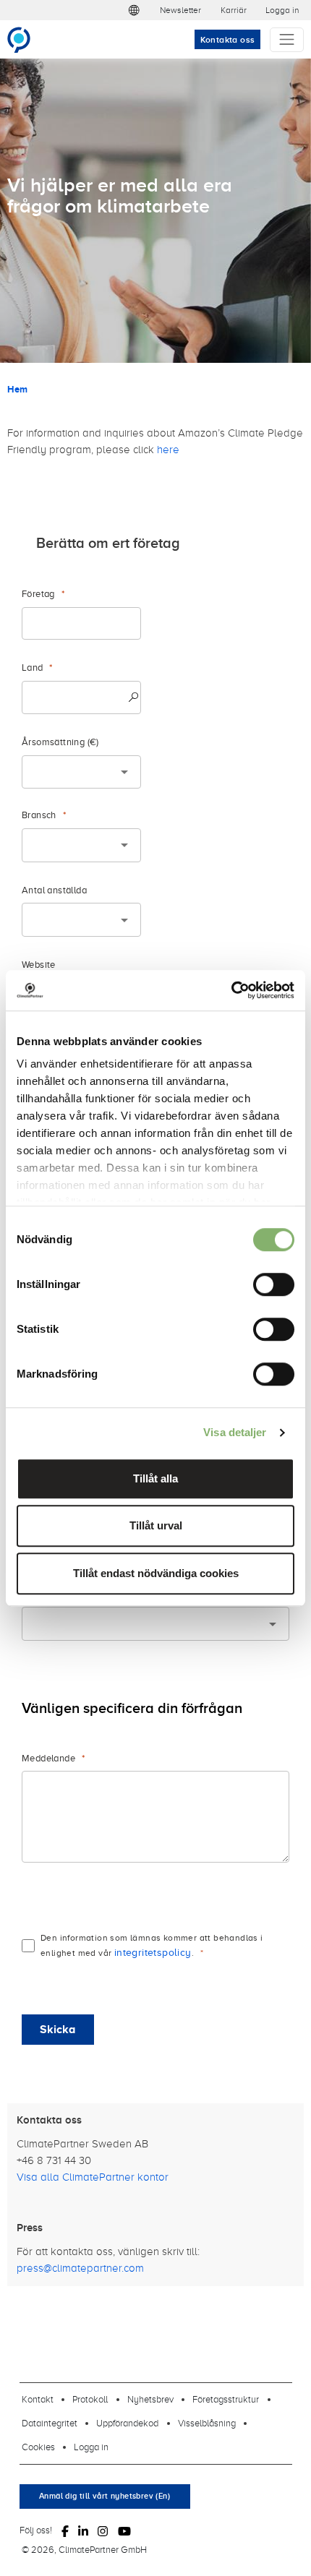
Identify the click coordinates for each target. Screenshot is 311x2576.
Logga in (282, 10)
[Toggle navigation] (287, 40)
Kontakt (38, 2399)
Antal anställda (54, 890)
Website (39, 965)
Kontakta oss (228, 40)
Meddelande (48, 1758)
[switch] (274, 1284)
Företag (38, 594)
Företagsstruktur (226, 2399)
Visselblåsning (207, 2423)
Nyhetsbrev (150, 2399)
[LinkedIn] (83, 2530)
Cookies (38, 2447)
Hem (17, 389)
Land (33, 667)
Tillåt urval (156, 1525)
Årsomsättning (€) (60, 742)
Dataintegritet (50, 2423)
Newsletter (180, 10)
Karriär (234, 10)
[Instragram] (103, 2530)
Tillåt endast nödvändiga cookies (156, 1573)
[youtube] (124, 2530)
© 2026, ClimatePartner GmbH (84, 2549)
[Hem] (25, 40)
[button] (134, 10)
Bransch (39, 815)
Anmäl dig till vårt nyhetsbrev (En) (105, 2496)
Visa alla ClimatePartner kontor (93, 2177)
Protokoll (90, 2399)
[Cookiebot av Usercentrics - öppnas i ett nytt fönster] (231, 990)
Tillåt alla (155, 1478)
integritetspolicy (153, 1952)
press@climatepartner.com (80, 2268)
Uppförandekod (127, 2423)
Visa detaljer (235, 1432)
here (168, 449)
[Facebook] (65, 2530)
